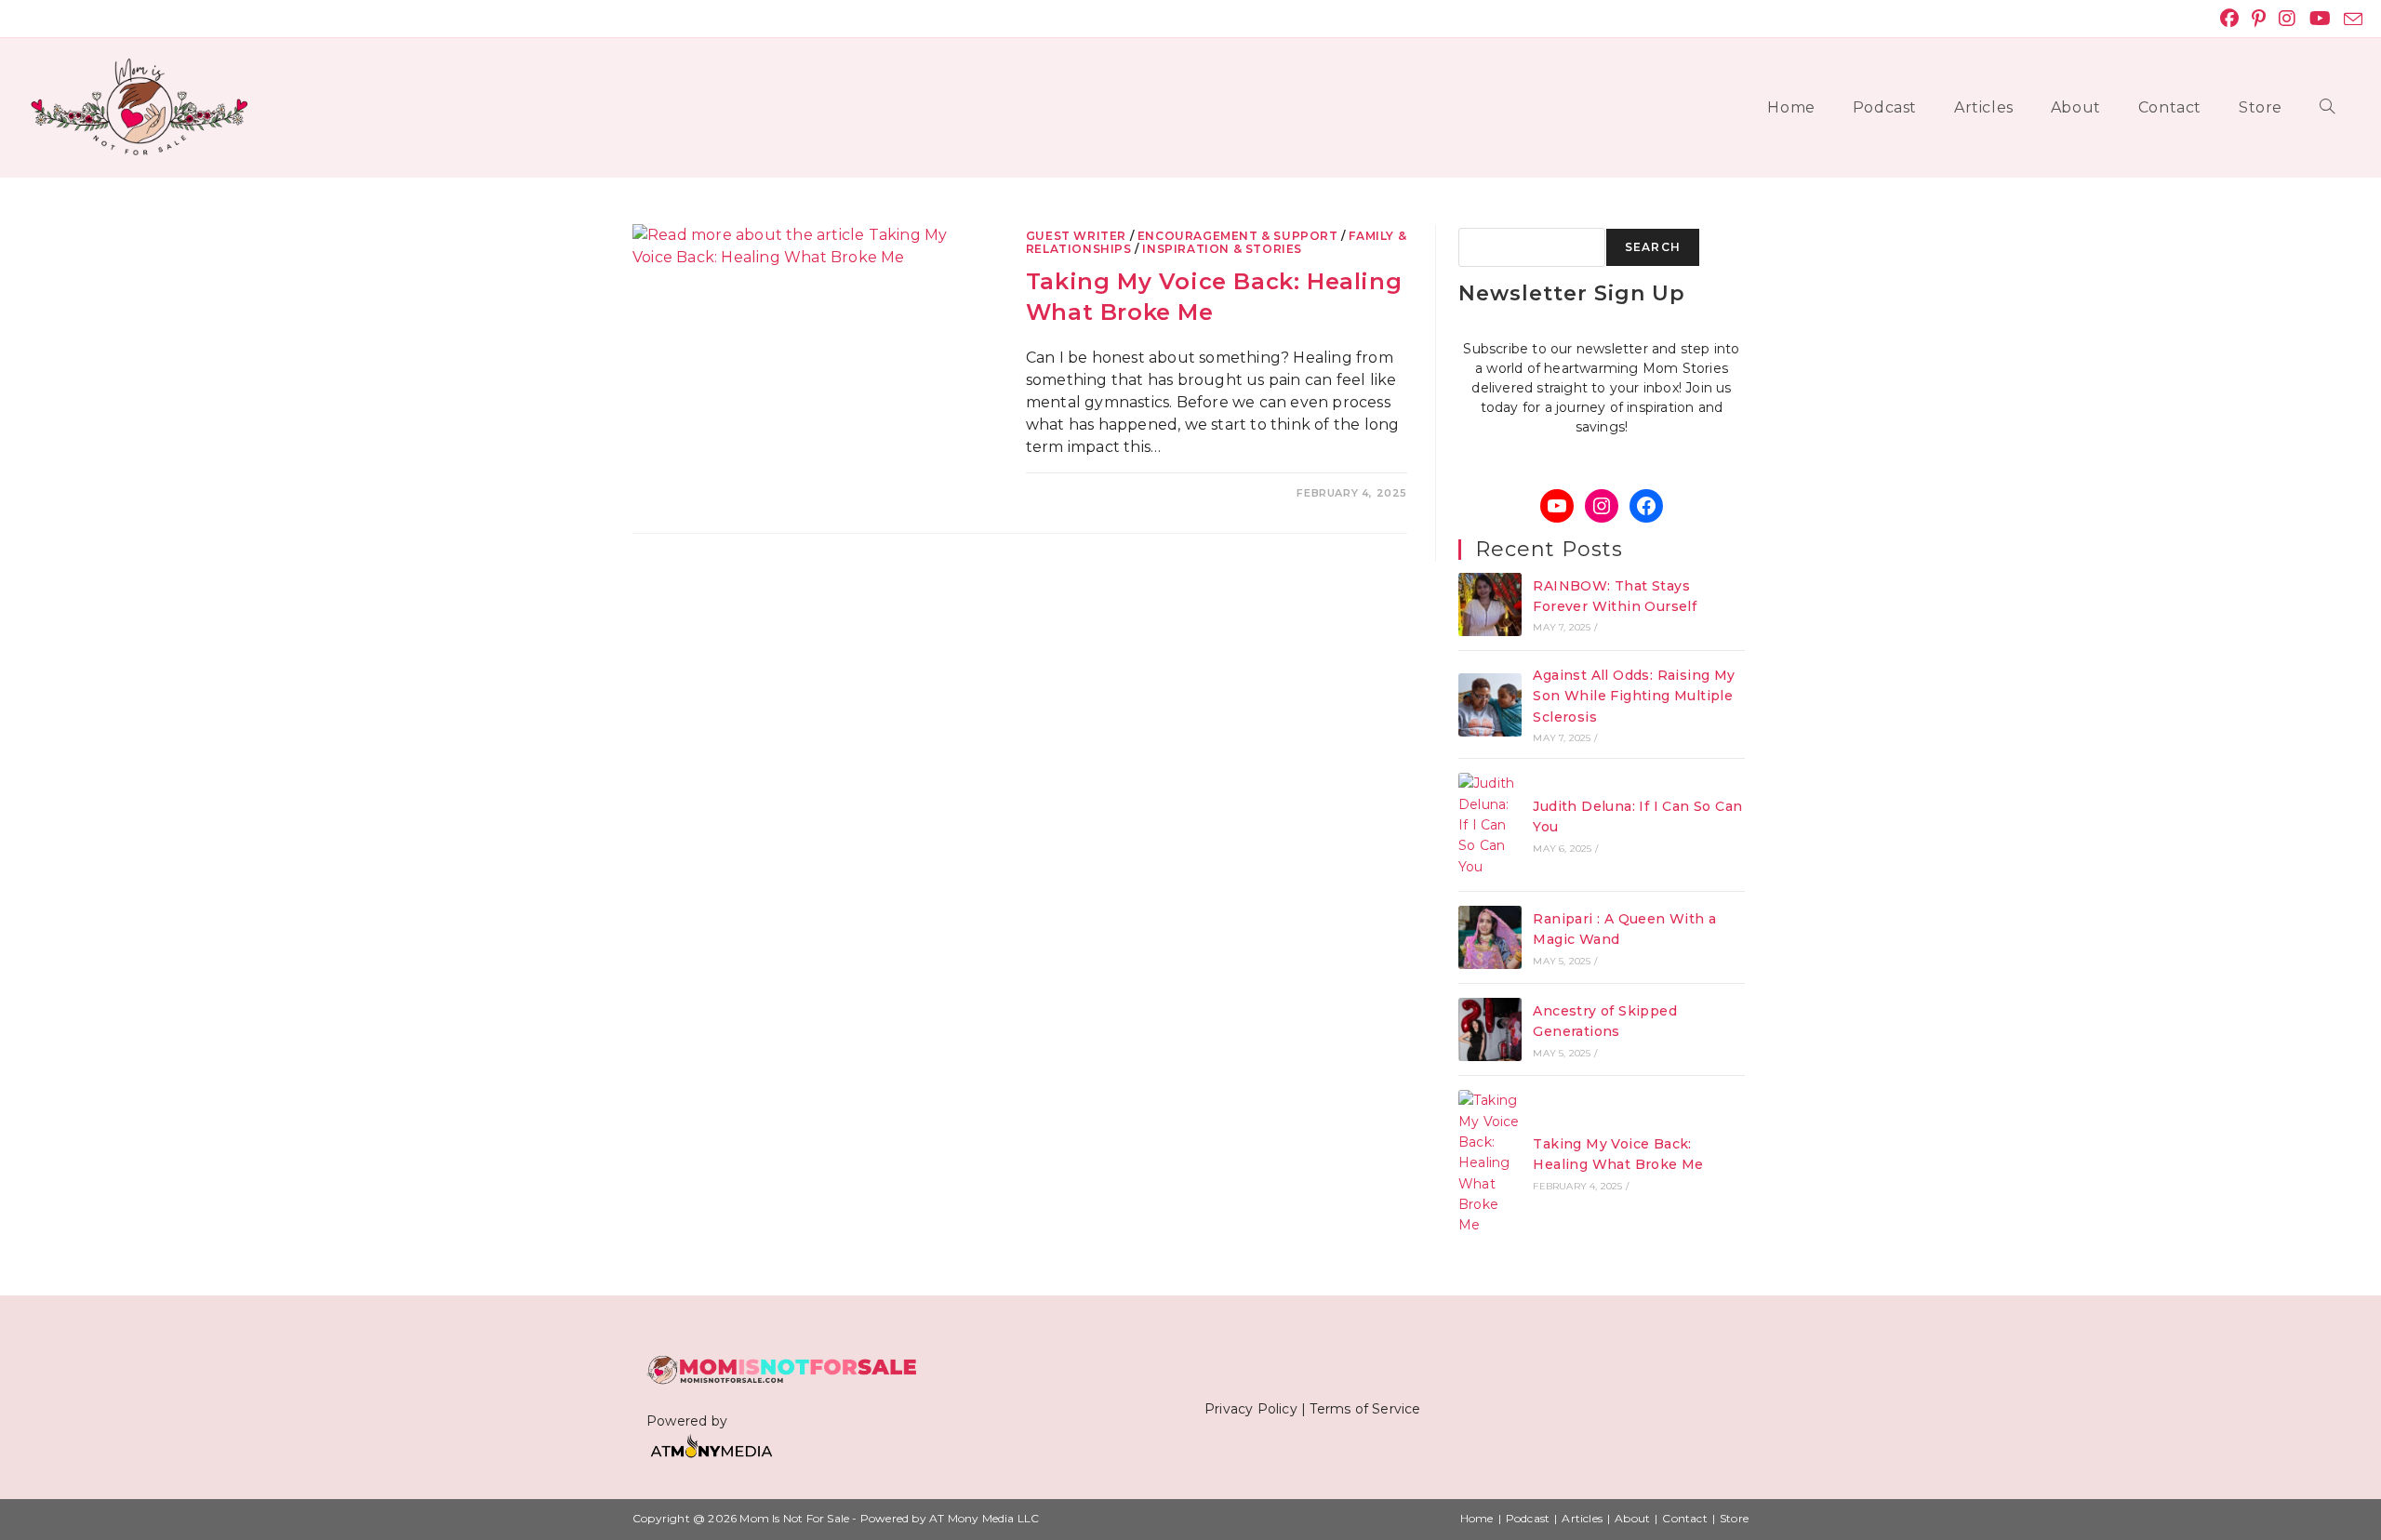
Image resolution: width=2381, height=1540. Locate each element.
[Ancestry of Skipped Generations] (1490, 1029)
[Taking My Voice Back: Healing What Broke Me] (1490, 1163)
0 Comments (1082, 493)
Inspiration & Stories (1222, 249)
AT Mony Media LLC (984, 1518)
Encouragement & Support (1238, 236)
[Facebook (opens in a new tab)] (2229, 19)
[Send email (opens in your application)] (2350, 20)
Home (1477, 1518)
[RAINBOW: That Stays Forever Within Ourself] (1490, 604)
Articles (1582, 1518)
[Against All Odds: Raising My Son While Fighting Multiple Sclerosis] (1490, 705)
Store (1734, 1518)
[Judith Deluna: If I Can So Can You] (1490, 825)
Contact (1684, 1518)
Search (1653, 247)
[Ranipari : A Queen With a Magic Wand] (1490, 937)
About (1632, 1518)
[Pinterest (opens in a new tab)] (2259, 19)
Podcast (1528, 1518)
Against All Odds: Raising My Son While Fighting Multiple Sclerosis (1634, 696)
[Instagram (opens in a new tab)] (2287, 19)
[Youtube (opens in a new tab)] (2320, 19)
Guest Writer (1076, 236)
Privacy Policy (1251, 1409)
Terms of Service (1365, 1409)
